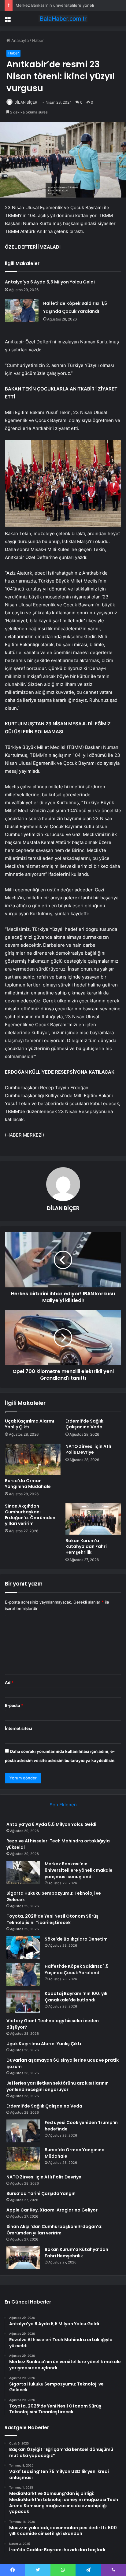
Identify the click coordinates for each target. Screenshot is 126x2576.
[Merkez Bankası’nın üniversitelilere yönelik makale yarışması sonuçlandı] (23, 1872)
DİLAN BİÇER (26, 102)
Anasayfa (19, 40)
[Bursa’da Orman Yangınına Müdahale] (33, 1459)
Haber (38, 40)
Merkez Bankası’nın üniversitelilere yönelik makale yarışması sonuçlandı (79, 1870)
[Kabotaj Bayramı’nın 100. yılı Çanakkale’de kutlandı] (23, 2002)
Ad (9, 1682)
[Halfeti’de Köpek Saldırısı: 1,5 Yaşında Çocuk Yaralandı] (22, 311)
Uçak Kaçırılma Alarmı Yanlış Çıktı (30, 1424)
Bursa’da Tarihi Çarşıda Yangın (41, 2193)
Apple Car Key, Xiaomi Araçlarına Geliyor (52, 2210)
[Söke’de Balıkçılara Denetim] (23, 1947)
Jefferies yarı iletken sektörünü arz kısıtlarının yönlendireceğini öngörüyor (57, 2086)
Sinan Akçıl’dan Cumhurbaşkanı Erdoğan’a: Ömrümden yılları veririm (30, 1515)
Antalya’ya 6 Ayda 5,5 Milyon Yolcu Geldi (50, 282)
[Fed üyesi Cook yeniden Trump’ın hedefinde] (23, 2131)
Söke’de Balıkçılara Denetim (76, 1939)
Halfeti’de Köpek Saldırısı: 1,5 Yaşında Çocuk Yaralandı (77, 1969)
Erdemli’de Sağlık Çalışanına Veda (84, 1424)
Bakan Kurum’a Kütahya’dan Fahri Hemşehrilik (86, 1546)
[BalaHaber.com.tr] (63, 19)
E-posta (14, 1705)
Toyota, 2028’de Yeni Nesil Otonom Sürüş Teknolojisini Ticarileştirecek (52, 1919)
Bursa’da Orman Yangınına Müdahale (28, 1484)
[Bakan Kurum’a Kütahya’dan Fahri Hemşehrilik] (93, 1519)
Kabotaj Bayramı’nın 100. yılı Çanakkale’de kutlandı (76, 1997)
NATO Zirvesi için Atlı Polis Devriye (88, 1449)
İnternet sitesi (19, 1728)
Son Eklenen (63, 1805)
